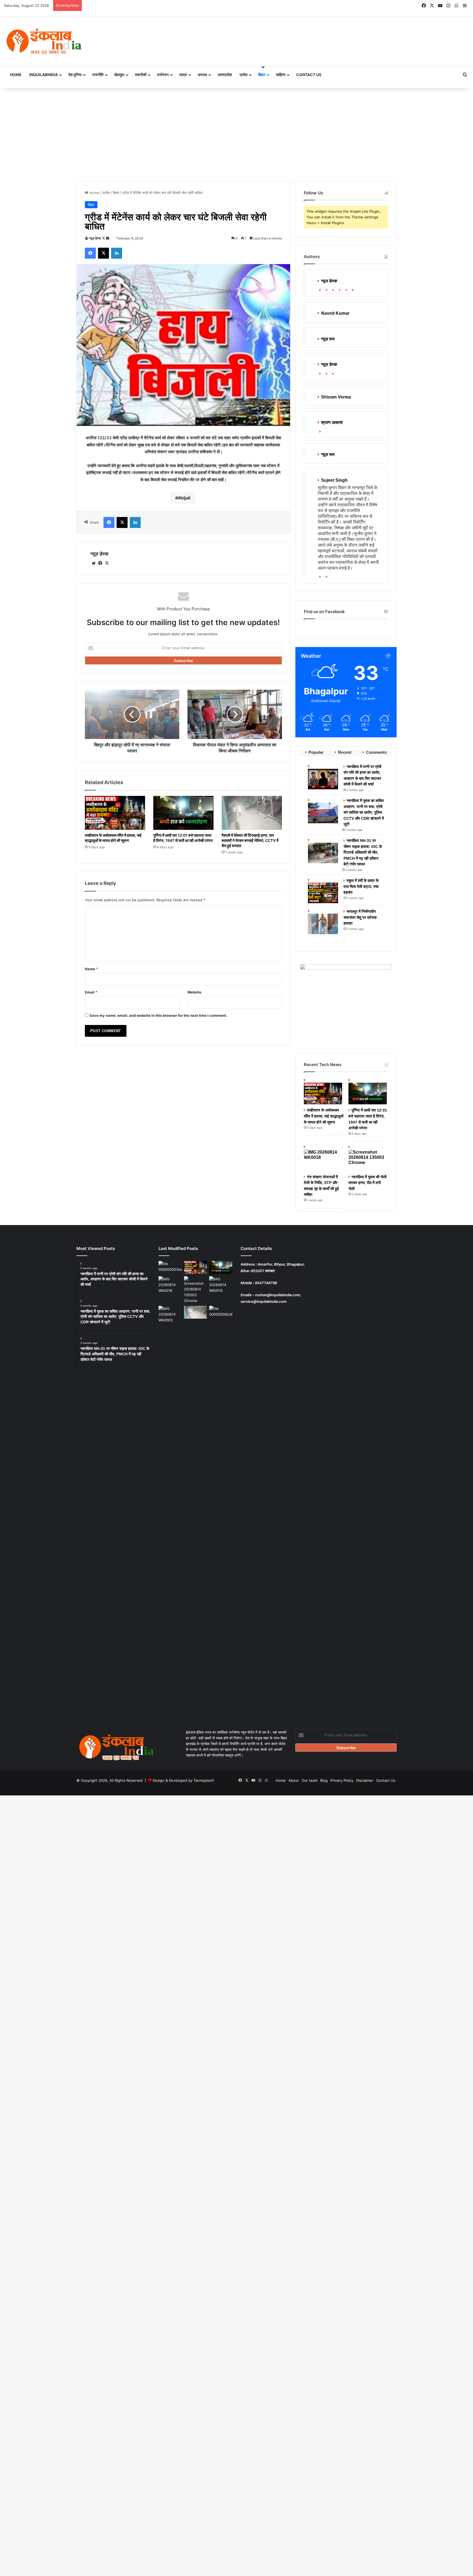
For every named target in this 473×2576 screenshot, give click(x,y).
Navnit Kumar (335, 313)
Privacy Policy (342, 1780)
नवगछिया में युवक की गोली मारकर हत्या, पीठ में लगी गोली (367, 1183)
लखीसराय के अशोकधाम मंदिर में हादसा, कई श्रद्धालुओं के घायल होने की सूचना (324, 1116)
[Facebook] (328, 290)
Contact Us (309, 75)
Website (194, 992)
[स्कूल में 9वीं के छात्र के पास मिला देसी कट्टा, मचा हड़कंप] (324, 890)
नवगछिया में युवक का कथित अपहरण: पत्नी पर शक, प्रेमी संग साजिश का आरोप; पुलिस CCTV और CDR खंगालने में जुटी (364, 812)
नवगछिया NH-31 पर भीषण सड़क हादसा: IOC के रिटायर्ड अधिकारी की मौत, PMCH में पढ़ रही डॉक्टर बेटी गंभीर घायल (363, 852)
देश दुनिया (75, 75)
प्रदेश (243, 75)
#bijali (184, 498)
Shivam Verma (336, 397)
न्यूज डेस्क (329, 281)
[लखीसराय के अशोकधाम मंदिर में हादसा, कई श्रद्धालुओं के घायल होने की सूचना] (115, 813)
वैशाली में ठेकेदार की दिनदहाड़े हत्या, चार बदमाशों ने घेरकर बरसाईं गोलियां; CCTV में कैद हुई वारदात (250, 840)
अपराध (202, 75)
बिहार (262, 75)
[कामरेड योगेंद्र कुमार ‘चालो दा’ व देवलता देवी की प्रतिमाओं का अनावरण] (221, 1312)
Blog (324, 1780)
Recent (345, 752)
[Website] (321, 290)
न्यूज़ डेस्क (95, 238)
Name (91, 969)
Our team (310, 1780)
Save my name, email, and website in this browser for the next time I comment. (158, 1015)
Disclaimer (365, 1780)
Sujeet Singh (334, 480)
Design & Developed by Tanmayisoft (183, 1780)
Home (16, 75)
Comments (376, 752)
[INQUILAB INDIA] (44, 42)
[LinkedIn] (341, 290)
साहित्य (281, 75)
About (294, 1780)
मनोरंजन (163, 75)
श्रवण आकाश (332, 422)
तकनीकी (141, 75)
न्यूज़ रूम (328, 454)
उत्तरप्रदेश (225, 75)
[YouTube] (347, 290)
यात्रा (183, 75)
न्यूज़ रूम (328, 339)
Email (91, 992)
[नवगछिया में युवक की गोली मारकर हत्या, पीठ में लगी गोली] (368, 1158)
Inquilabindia (44, 75)
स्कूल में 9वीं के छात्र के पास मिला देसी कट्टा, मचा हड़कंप (361, 886)
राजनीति (98, 75)
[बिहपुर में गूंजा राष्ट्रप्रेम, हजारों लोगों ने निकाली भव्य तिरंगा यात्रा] (221, 1285)
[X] (107, 563)
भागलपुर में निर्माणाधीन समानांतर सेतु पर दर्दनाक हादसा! (360, 917)
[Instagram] (354, 290)
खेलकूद (119, 75)
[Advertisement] (236, 135)
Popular (316, 752)
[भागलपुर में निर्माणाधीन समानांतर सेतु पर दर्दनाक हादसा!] (324, 921)
